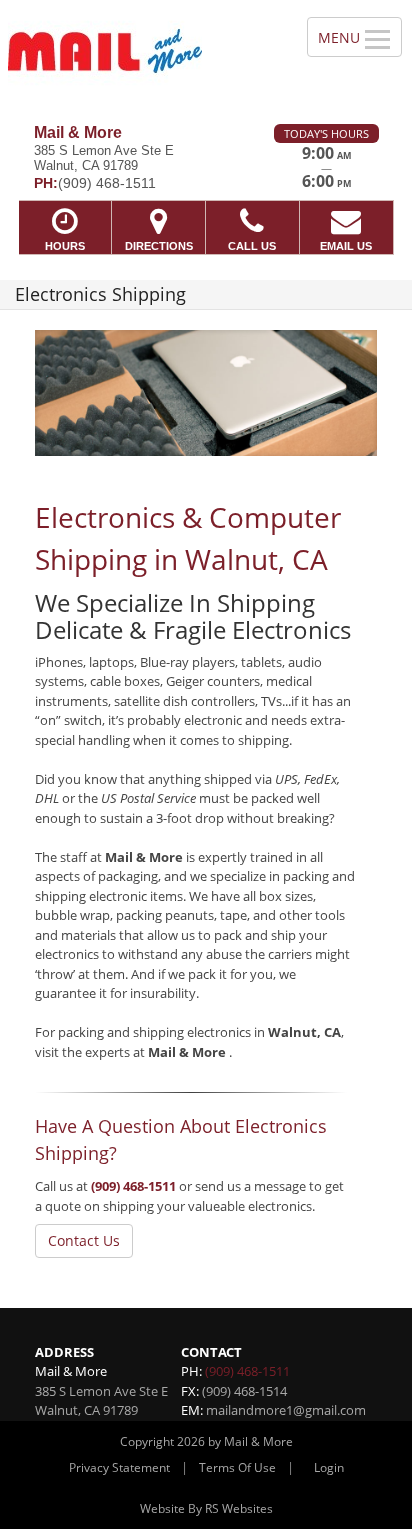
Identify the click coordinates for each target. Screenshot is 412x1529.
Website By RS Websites (206, 1508)
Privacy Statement (119, 1467)
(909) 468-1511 (133, 1186)
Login (329, 1467)
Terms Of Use (237, 1467)
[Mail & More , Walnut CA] (142, 54)
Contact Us (84, 1240)
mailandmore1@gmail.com (286, 1410)
